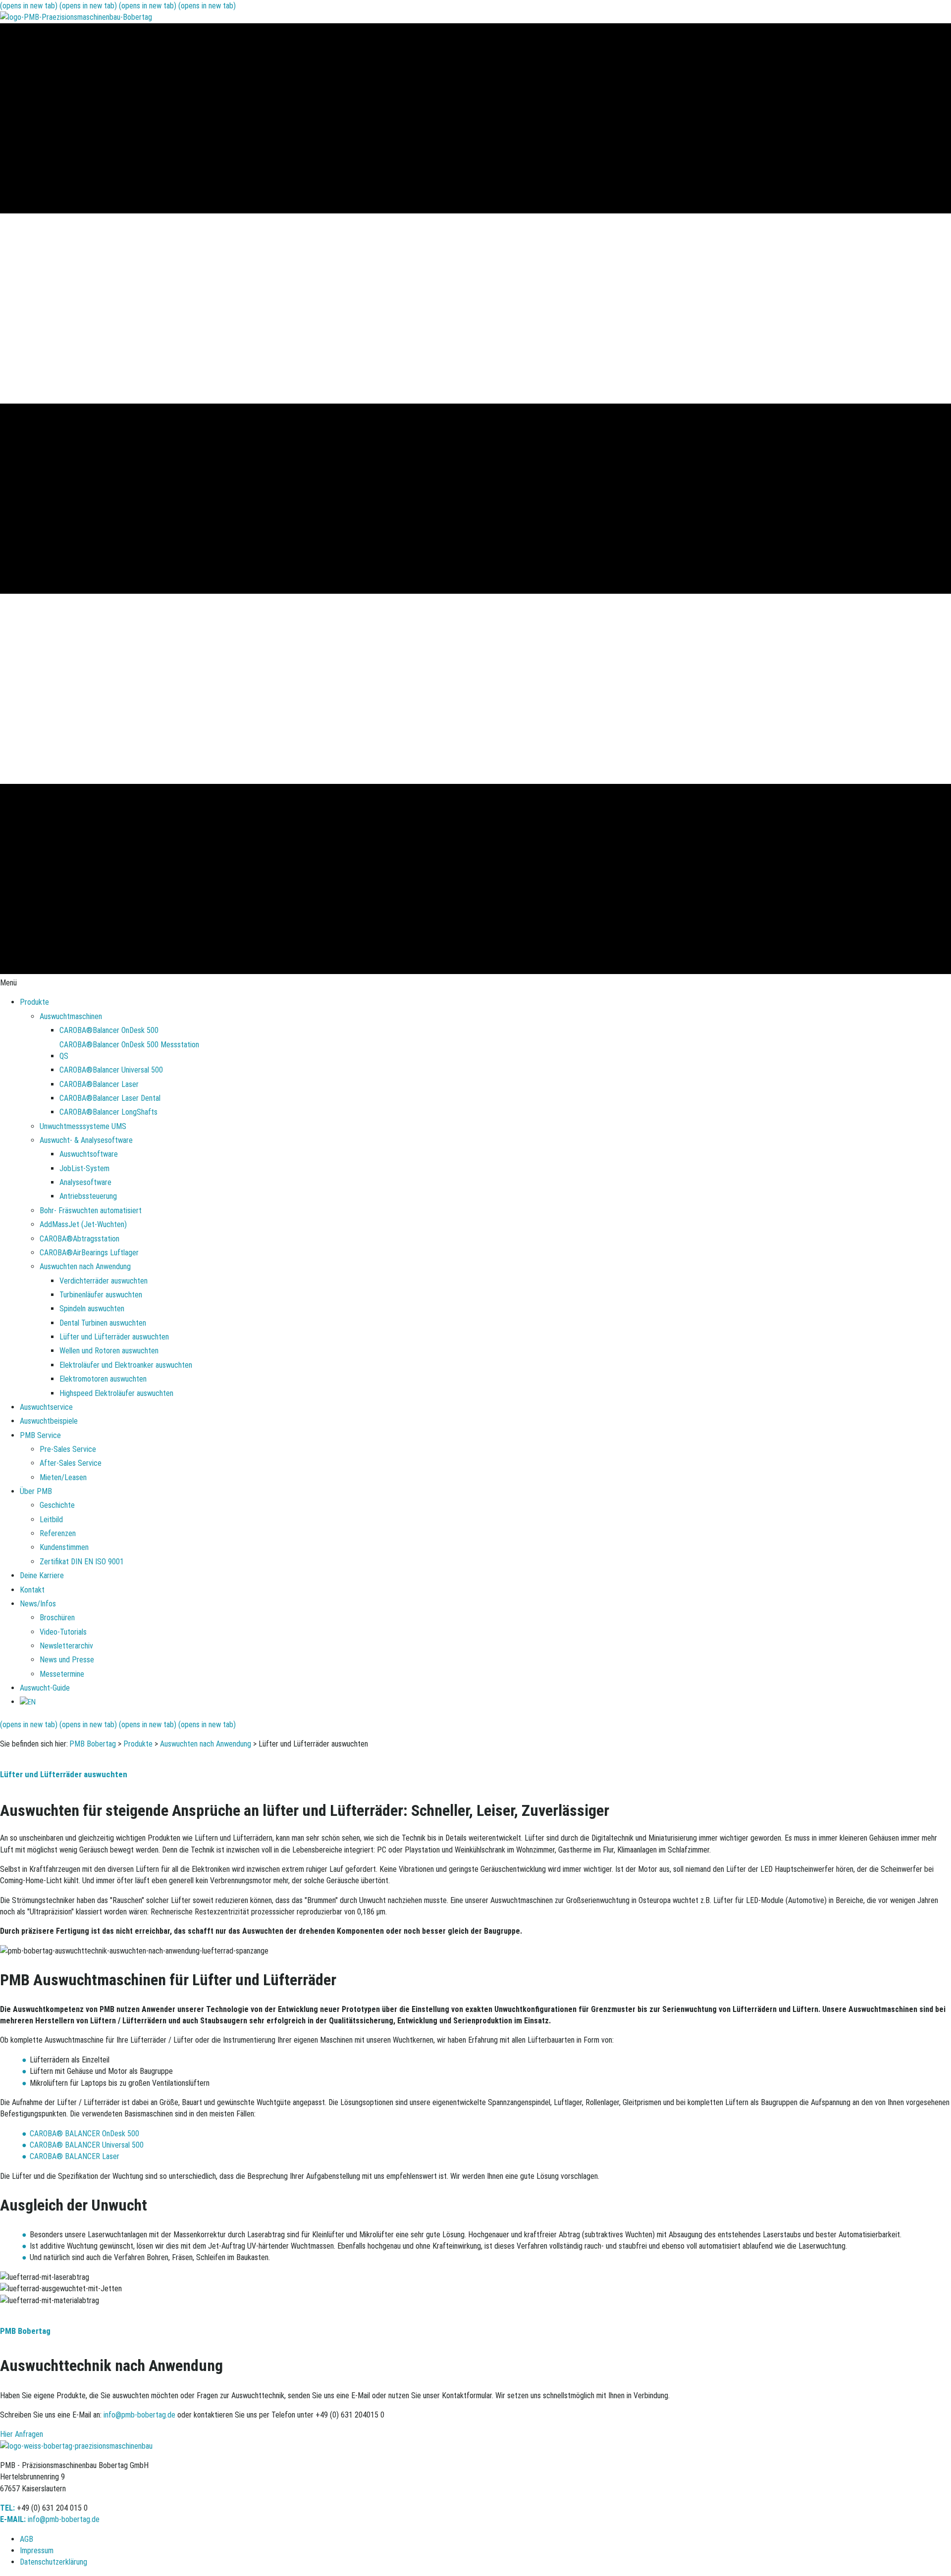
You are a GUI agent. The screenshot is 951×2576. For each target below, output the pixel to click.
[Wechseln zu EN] (28, 1702)
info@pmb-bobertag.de (139, 2415)
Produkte (138, 1744)
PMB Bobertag (93, 1744)
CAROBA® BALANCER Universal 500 (87, 2145)
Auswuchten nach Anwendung (206, 1744)
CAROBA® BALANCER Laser (75, 2156)
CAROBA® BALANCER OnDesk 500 (84, 2134)
